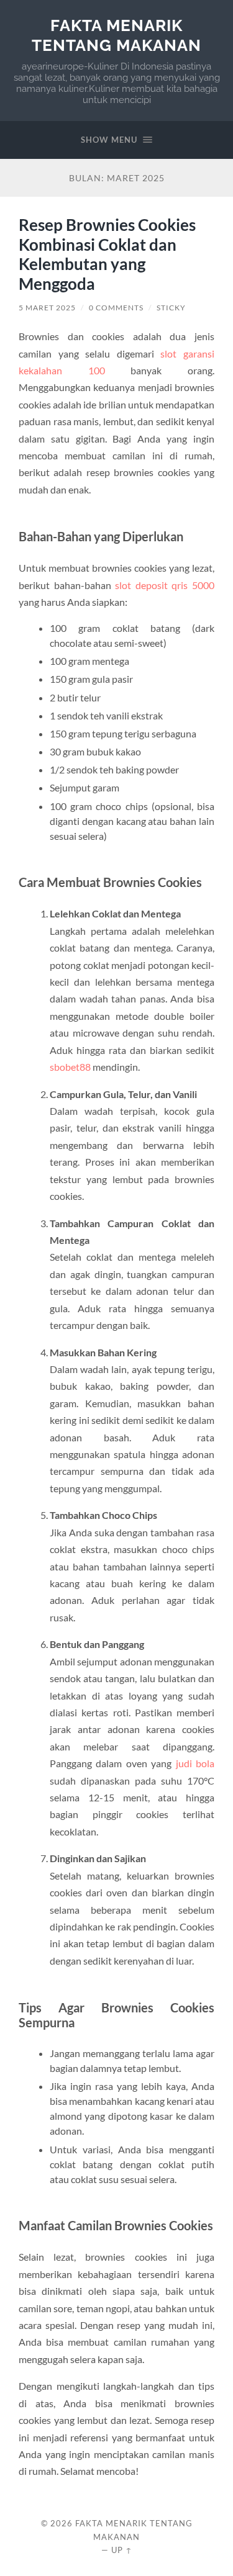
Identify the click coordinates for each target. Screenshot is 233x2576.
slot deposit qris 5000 (165, 585)
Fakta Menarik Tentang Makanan (116, 35)
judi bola (195, 1763)
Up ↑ (122, 2550)
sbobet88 (70, 1067)
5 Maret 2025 (47, 308)
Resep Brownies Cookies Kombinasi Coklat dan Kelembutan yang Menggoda (107, 254)
